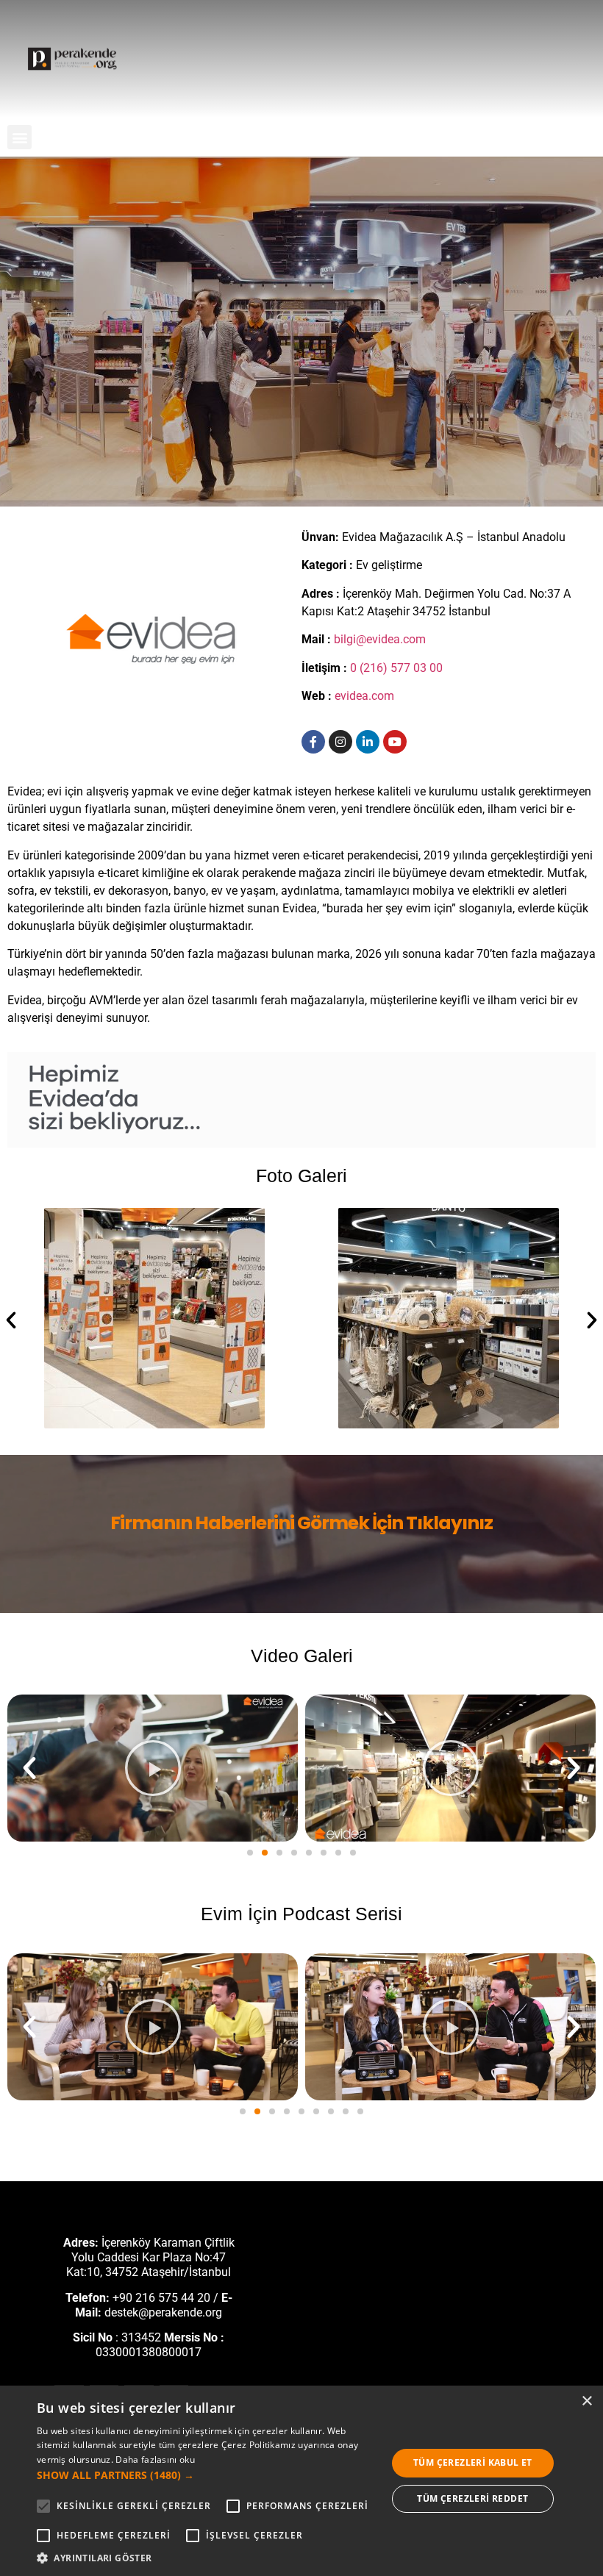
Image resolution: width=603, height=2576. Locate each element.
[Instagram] (340, 742)
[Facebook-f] (313, 742)
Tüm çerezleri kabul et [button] (473, 2462)
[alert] (301, 2481)
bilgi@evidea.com (380, 639)
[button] (19, 137)
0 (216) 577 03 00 (396, 668)
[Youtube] (395, 742)
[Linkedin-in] (368, 742)
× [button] (586, 2401)
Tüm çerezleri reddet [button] (472, 2498)
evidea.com (364, 696)
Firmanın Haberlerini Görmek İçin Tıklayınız (301, 1523)
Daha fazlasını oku (155, 2459)
